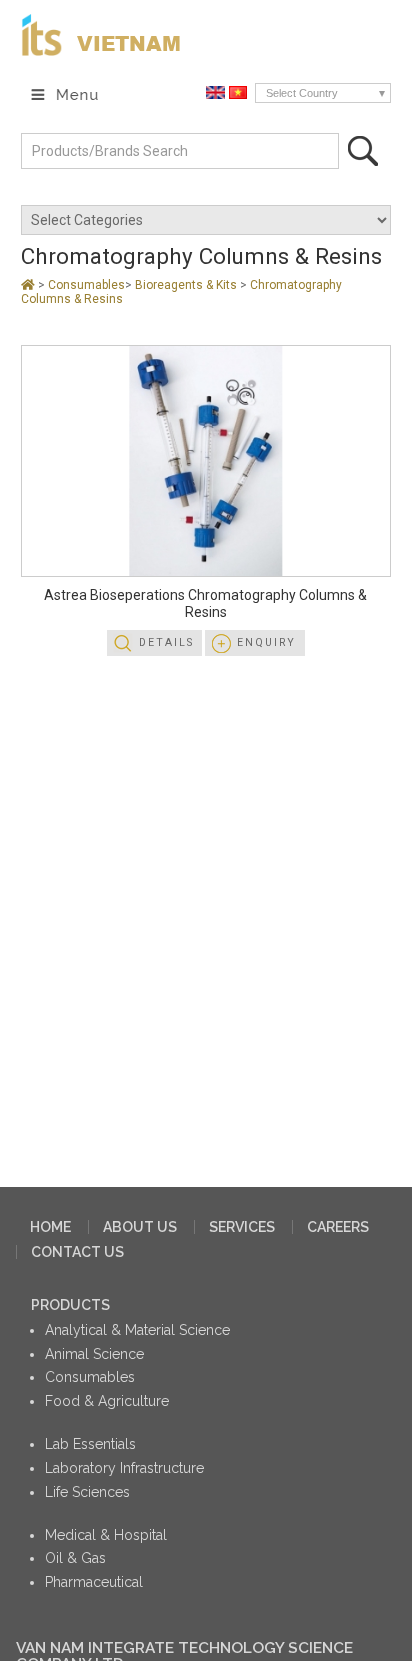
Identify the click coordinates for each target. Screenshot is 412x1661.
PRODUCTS (70, 1305)
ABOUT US (140, 1227)
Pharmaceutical (94, 1582)
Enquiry (266, 642)
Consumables (86, 285)
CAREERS (338, 1227)
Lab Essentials (90, 1444)
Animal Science (94, 1354)
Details (166, 642)
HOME (50, 1227)
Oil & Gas (75, 1558)
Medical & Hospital (106, 1535)
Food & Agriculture (107, 1401)
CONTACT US (77, 1252)
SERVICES (242, 1227)
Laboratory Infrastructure (124, 1468)
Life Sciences (87, 1492)
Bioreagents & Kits (187, 285)
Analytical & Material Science (137, 1330)
